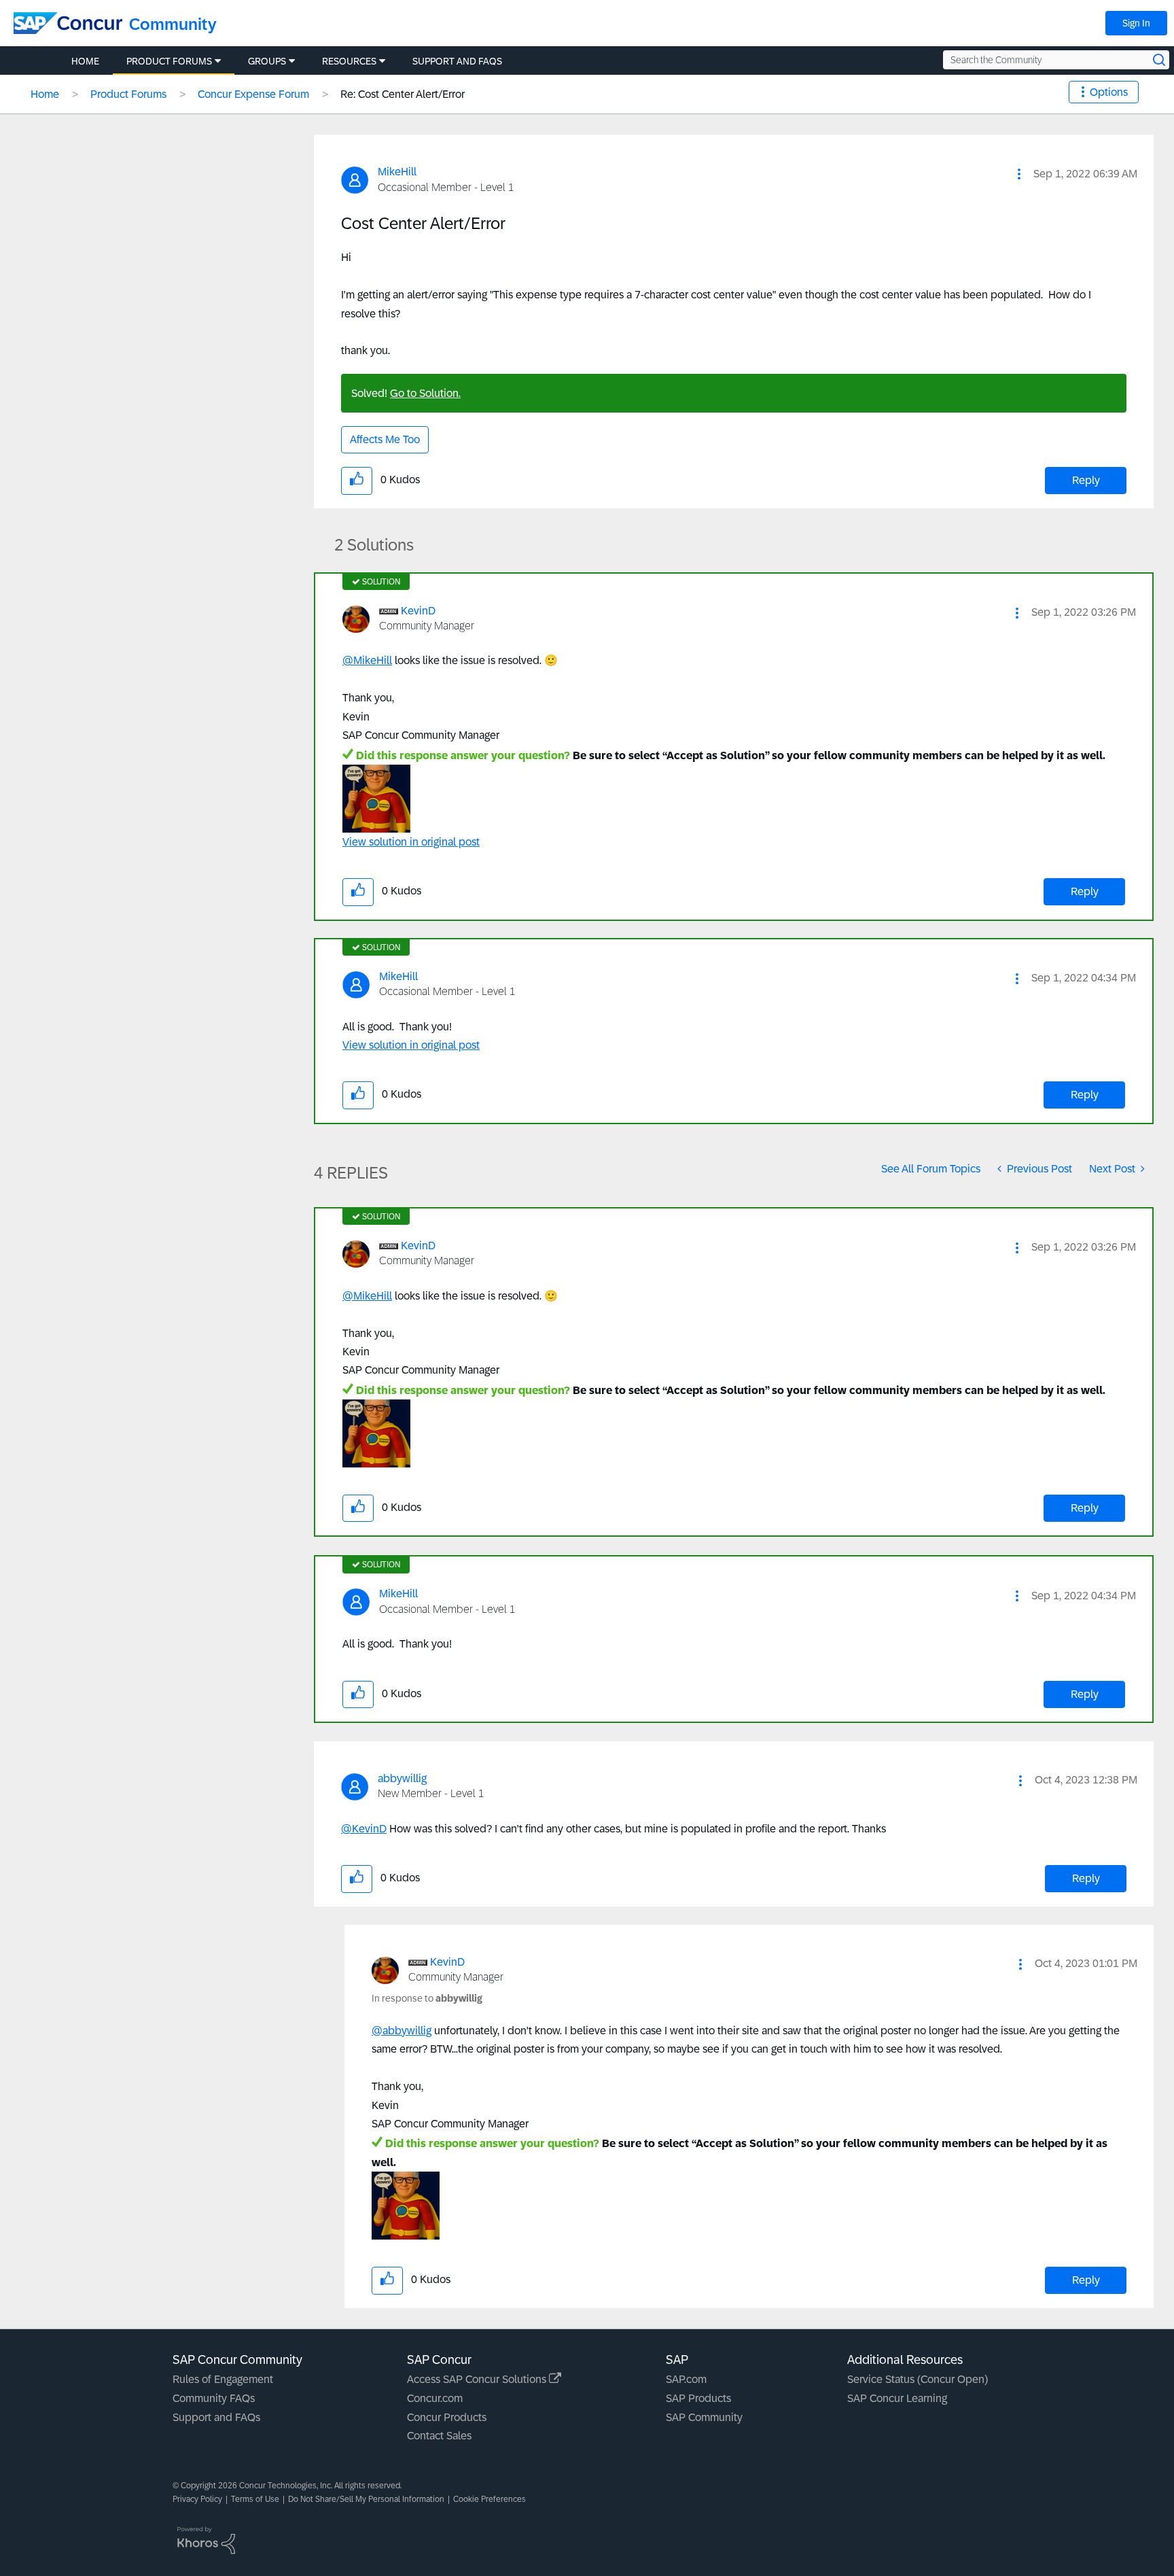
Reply (1086, 480)
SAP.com (686, 2379)
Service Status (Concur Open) (918, 2379)
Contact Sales (439, 2436)
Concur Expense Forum (253, 94)
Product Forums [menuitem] (169, 61)
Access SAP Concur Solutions (478, 2379)
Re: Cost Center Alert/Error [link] (403, 94)
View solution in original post (411, 842)
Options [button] (1109, 92)
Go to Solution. (425, 393)
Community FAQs (214, 2398)
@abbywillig (402, 2031)
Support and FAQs (216, 2417)
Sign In (1136, 23)
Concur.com (435, 2398)
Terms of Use (255, 2499)
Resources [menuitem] (349, 61)
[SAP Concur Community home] (68, 23)
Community (173, 24)
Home (45, 94)
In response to (427, 1998)
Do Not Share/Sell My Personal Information (366, 2499)
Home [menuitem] (85, 61)
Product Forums (128, 94)
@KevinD (364, 1829)
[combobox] (1056, 60)
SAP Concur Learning (897, 2398)
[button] (1019, 174)
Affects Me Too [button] (385, 439)
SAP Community (704, 2417)
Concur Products (447, 2417)
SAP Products (698, 2398)
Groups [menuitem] (267, 61)
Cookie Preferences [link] (490, 2499)
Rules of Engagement (223, 2379)
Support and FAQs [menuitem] (457, 61)
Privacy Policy (197, 2499)
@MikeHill (367, 660)
